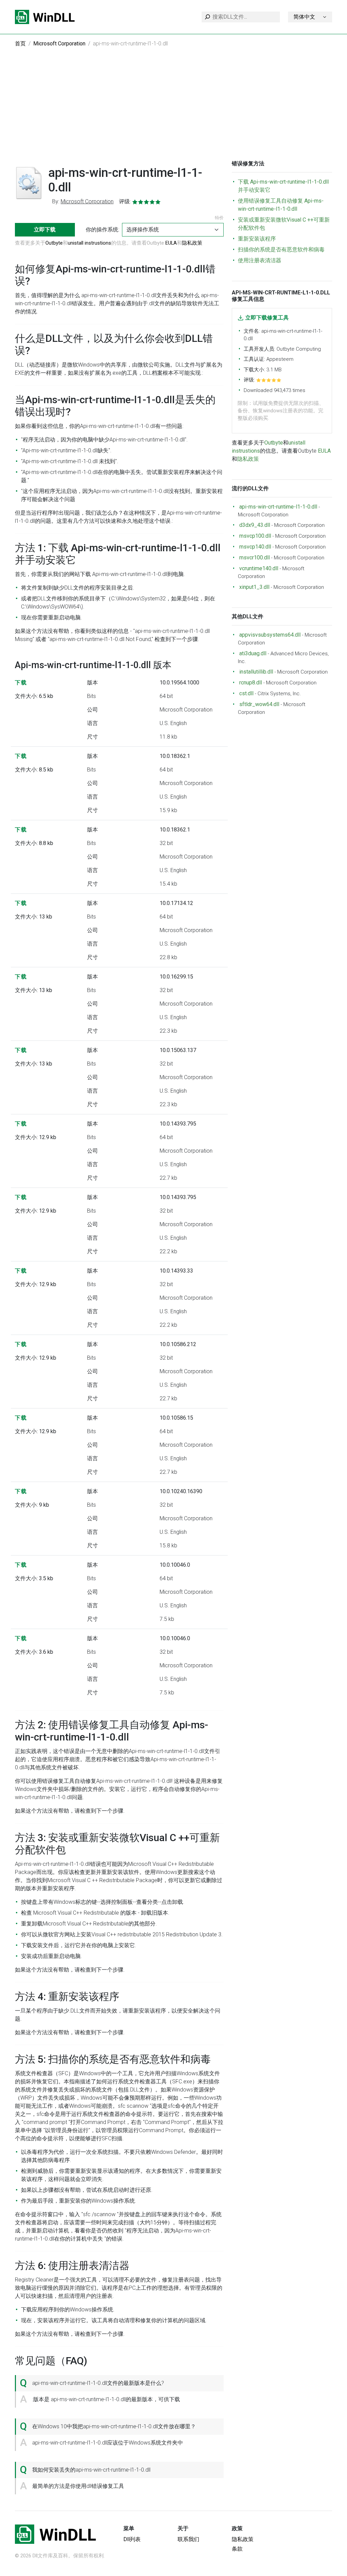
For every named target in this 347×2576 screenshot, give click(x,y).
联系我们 (188, 2539)
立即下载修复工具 (267, 318)
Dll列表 (132, 2539)
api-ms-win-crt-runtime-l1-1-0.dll (278, 507)
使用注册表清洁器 (260, 260)
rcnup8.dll (251, 683)
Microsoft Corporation (59, 44)
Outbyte (54, 243)
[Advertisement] (173, 109)
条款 (237, 2549)
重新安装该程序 (257, 239)
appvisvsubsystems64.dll (270, 635)
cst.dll (246, 693)
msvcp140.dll (255, 547)
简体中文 (304, 17)
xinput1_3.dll (254, 587)
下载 (21, 683)
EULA (171, 243)
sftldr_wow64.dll (259, 704)
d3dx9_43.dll (255, 525)
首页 (20, 44)
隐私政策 (192, 243)
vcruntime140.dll (259, 568)
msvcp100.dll (255, 536)
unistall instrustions (89, 243)
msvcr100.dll (254, 558)
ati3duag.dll (253, 653)
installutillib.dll (256, 672)
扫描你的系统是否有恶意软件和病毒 (281, 250)
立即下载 (45, 230)
